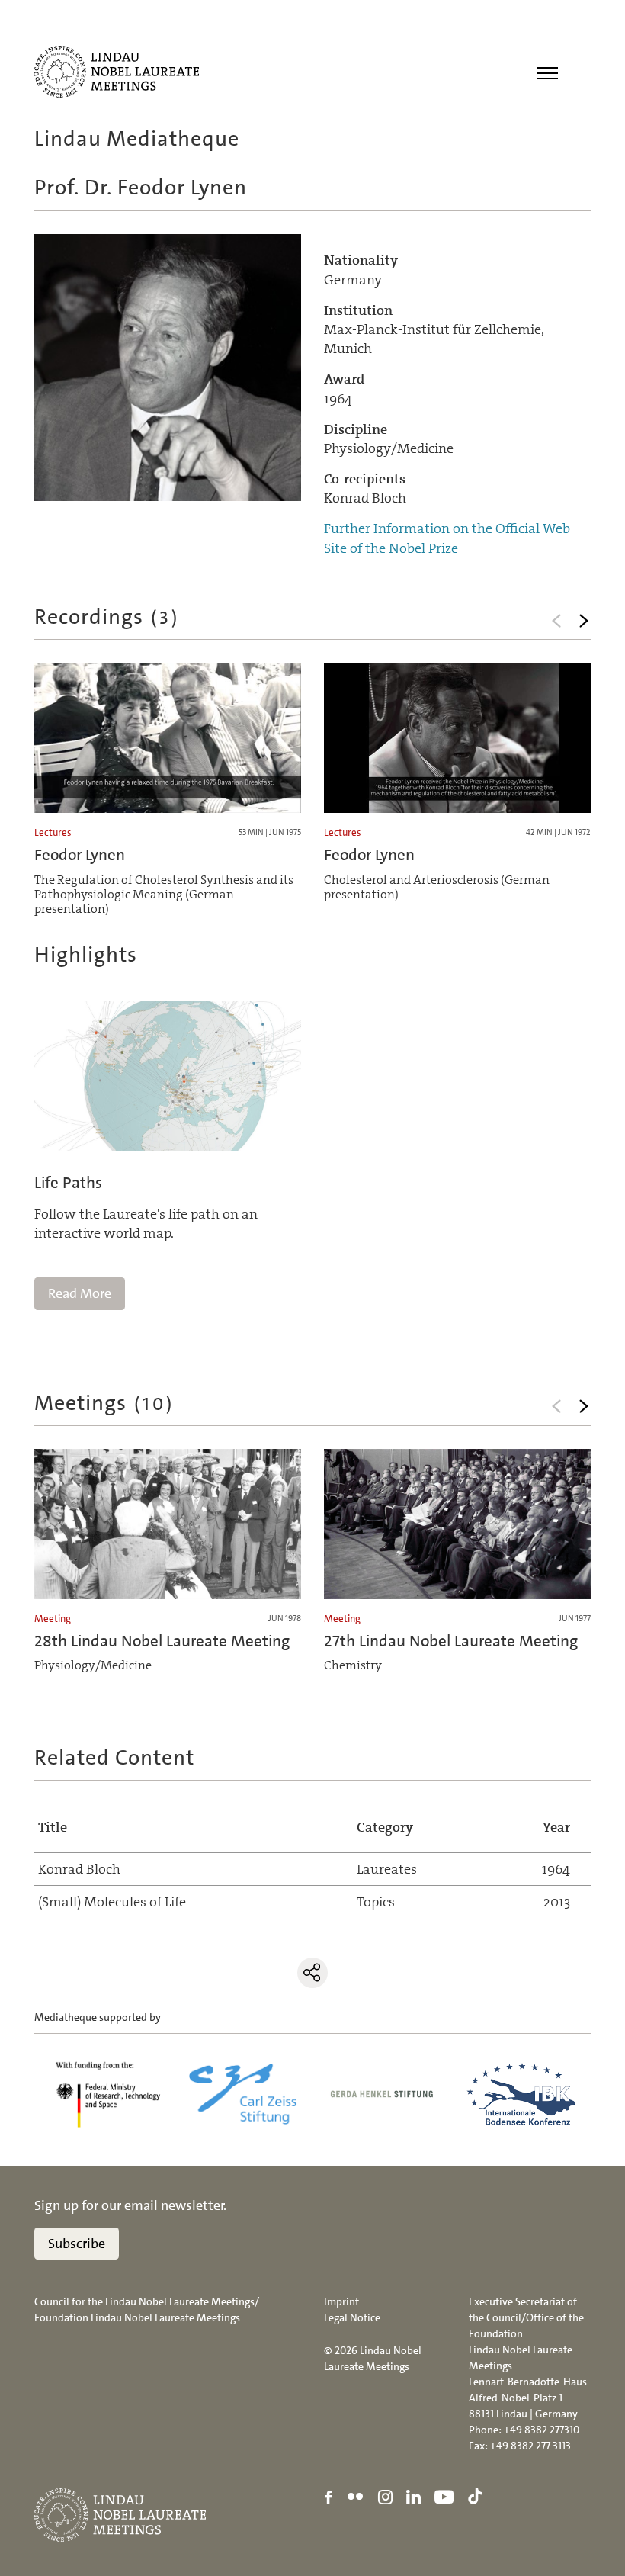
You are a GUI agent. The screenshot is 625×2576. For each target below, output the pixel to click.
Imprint (341, 2301)
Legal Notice (352, 2317)
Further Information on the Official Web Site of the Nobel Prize (447, 538)
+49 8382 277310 (542, 2430)
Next (584, 621)
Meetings (104, 1403)
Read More (80, 1293)
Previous (556, 621)
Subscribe (77, 2244)
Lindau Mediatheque (137, 139)
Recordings (107, 617)
